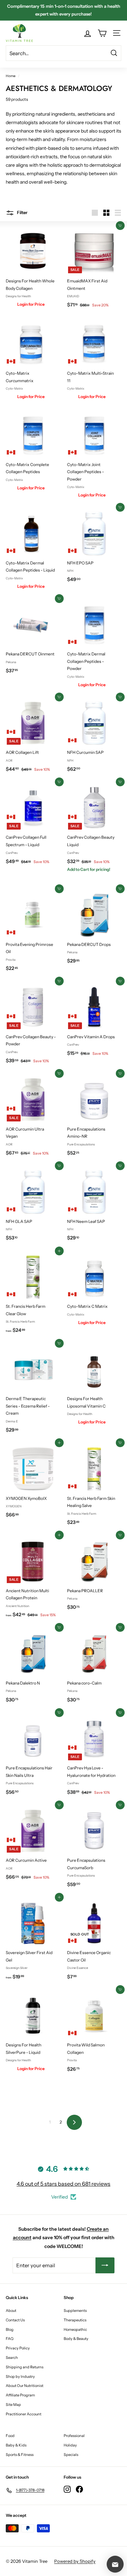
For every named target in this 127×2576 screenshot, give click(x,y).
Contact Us (15, 2320)
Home (11, 76)
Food (10, 2436)
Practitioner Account (24, 2414)
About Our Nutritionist (25, 2386)
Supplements (75, 2311)
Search (12, 2358)
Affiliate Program (20, 2395)
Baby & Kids (16, 2445)
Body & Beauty (76, 2339)
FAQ (10, 2339)
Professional (74, 2436)
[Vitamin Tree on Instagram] (67, 2489)
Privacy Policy (18, 2348)
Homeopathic (75, 2329)
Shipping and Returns (25, 2367)
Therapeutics (75, 2320)
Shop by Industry (20, 2376)
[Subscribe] (105, 2265)
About (11, 2311)
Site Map (13, 2405)
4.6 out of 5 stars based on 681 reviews (63, 2184)
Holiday (70, 2445)
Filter (22, 212)
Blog (10, 2329)
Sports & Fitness (20, 2455)
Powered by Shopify (75, 2561)
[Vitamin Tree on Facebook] (79, 2489)
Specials (71, 2455)
